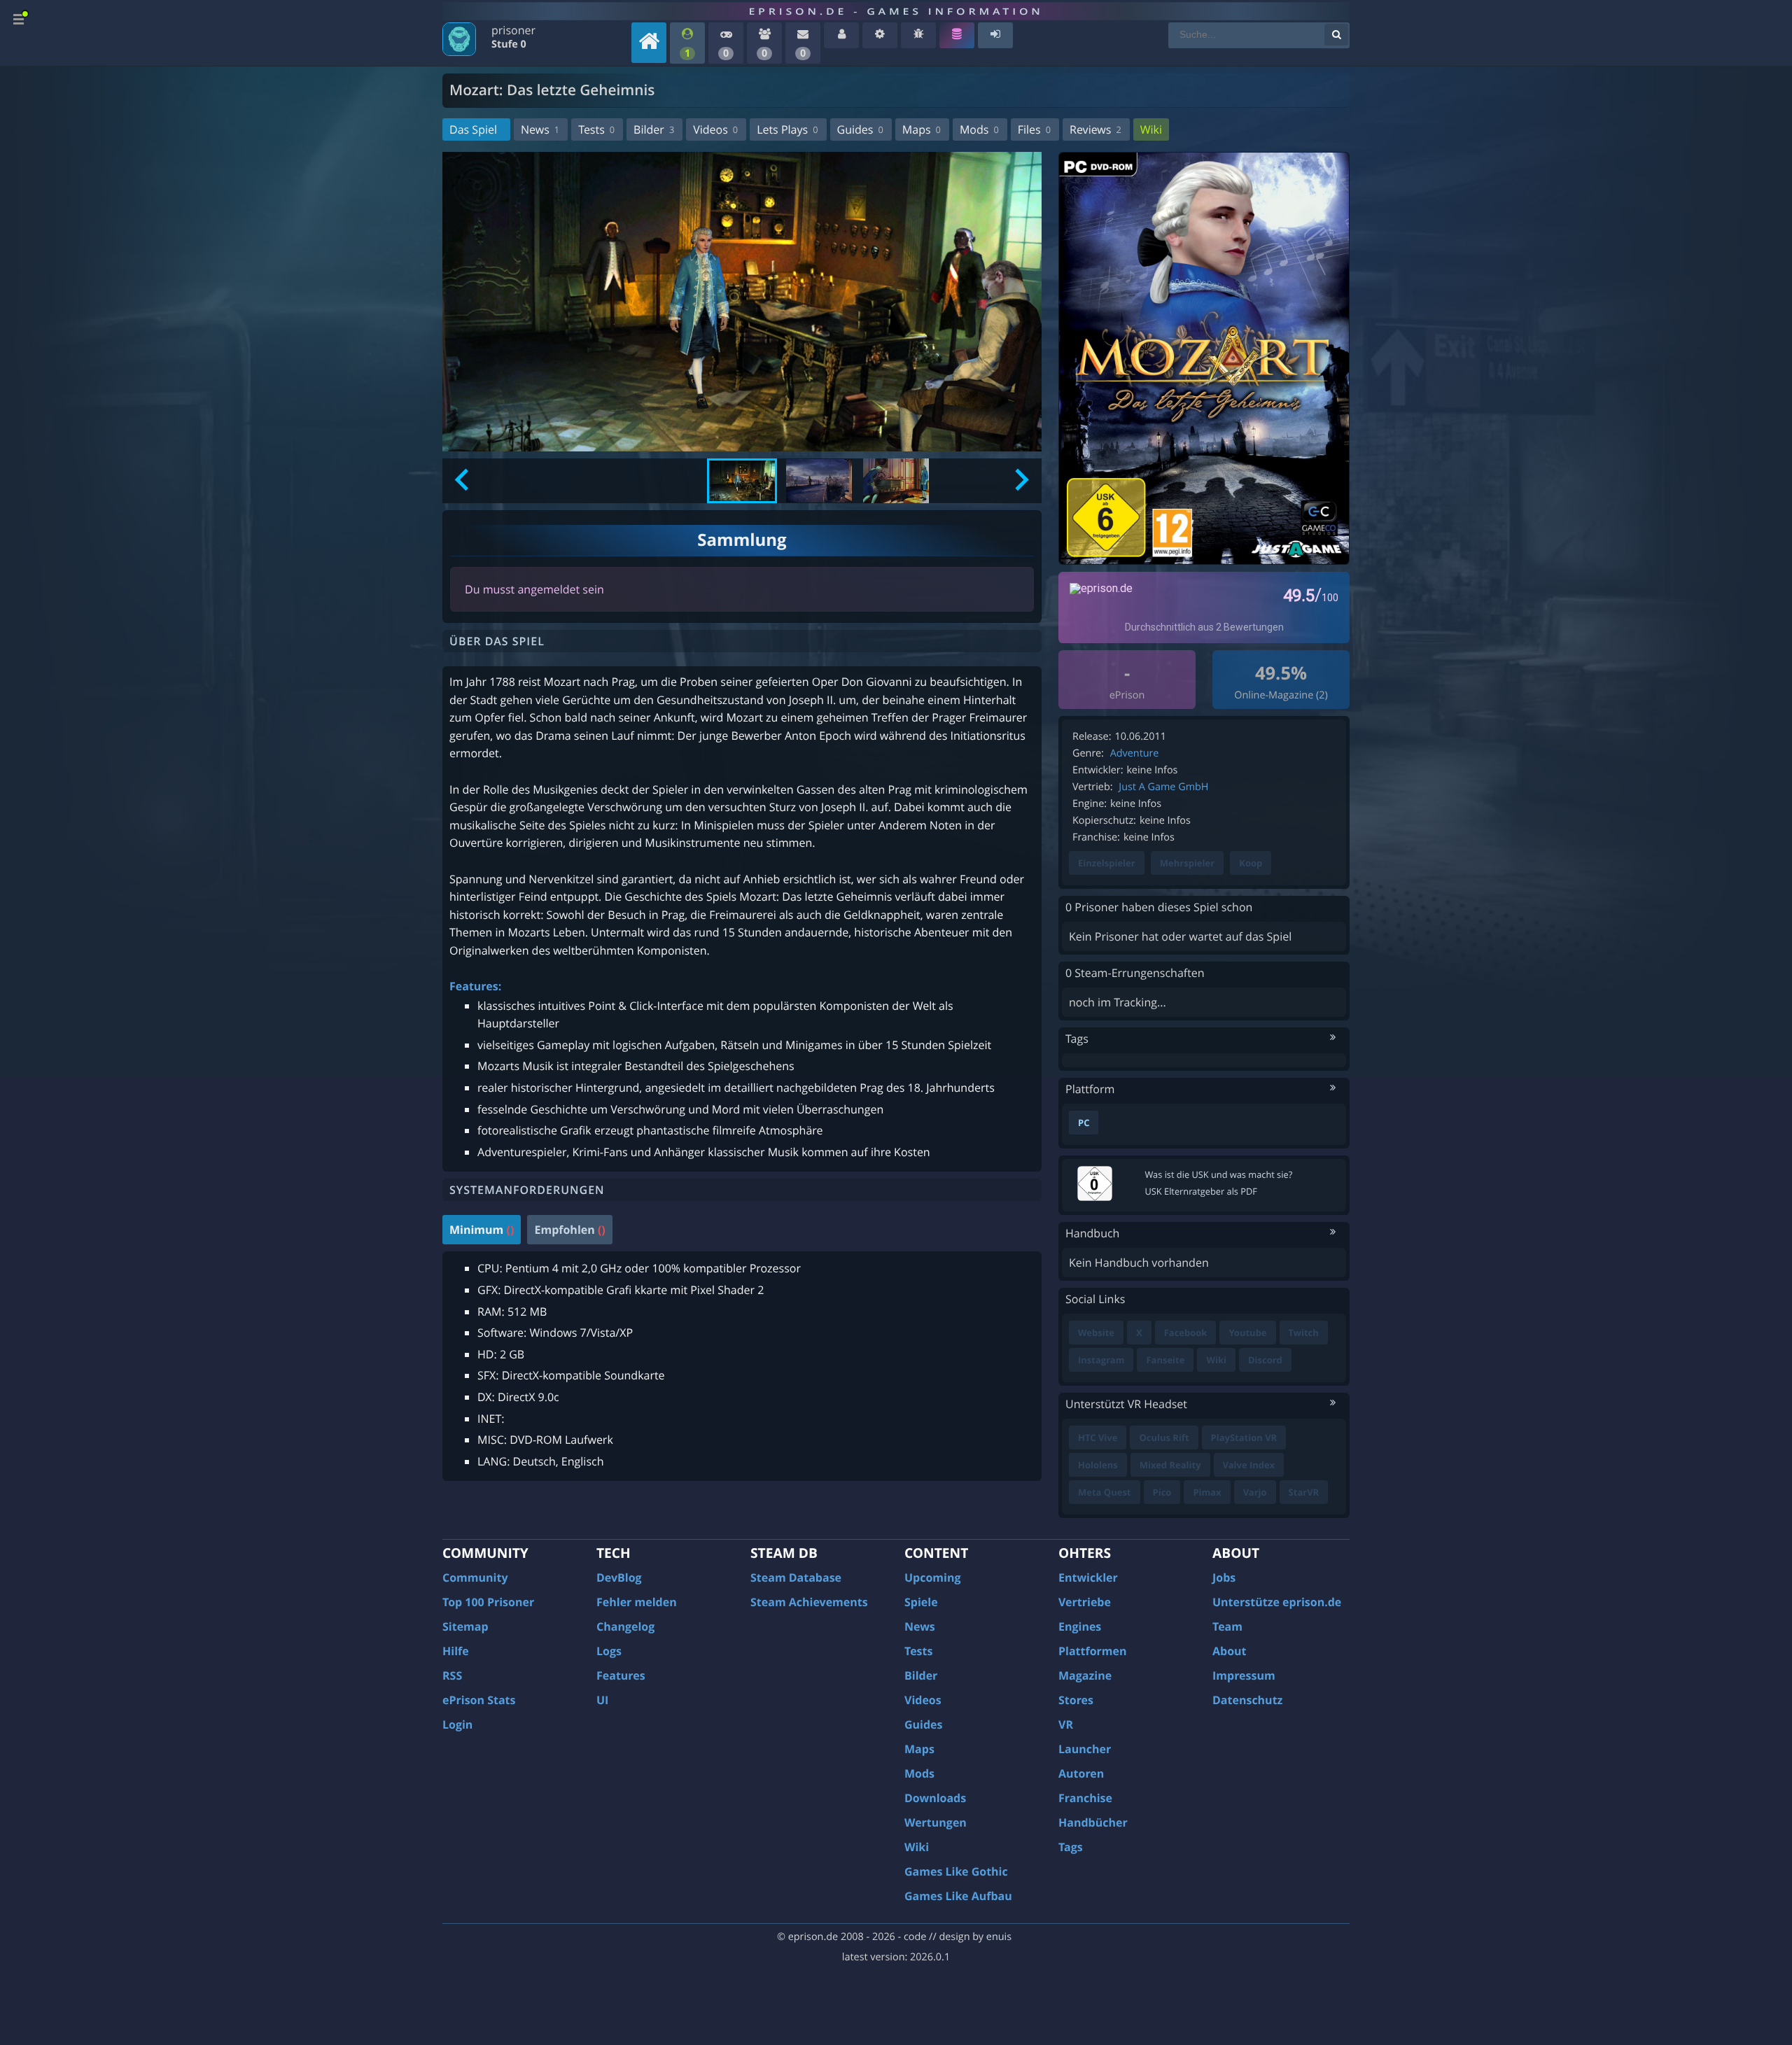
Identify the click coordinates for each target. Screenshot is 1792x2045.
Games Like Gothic (956, 1871)
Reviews (1095, 129)
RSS (452, 1675)
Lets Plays (787, 129)
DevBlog (619, 1577)
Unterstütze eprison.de (1277, 1602)
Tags (1071, 1847)
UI (602, 1700)
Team (1227, 1626)
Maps (922, 129)
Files (1034, 129)
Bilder (654, 129)
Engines (1080, 1626)
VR (1066, 1724)
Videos (715, 129)
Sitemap (465, 1626)
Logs (609, 1651)
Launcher (1085, 1749)
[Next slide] (1020, 481)
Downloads (935, 1798)
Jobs (1224, 1577)
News (540, 129)
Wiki (1151, 129)
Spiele (921, 1602)
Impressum (1244, 1675)
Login (457, 1724)
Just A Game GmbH (1163, 787)
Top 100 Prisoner (488, 1602)
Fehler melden (637, 1602)
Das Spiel (473, 129)
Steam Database (796, 1577)
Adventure (1135, 753)
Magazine (1085, 1675)
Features (621, 1675)
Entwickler (1088, 1577)
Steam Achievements (809, 1602)
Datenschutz (1247, 1700)
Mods (979, 129)
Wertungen (936, 1822)
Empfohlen (569, 1230)
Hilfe (456, 1651)
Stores (1076, 1700)
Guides (860, 129)
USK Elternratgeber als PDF (1201, 1191)
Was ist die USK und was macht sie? (1219, 1174)
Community (475, 1577)
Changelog (625, 1626)
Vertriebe (1085, 1602)
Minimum (482, 1230)
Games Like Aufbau (958, 1896)
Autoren (1081, 1773)
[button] (742, 481)
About (1230, 1651)
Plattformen (1093, 1651)
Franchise (1085, 1798)
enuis (999, 1937)
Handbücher (1093, 1822)
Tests (596, 129)
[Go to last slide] (463, 481)
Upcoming (933, 1577)
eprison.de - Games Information (896, 11)
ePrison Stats (479, 1700)
